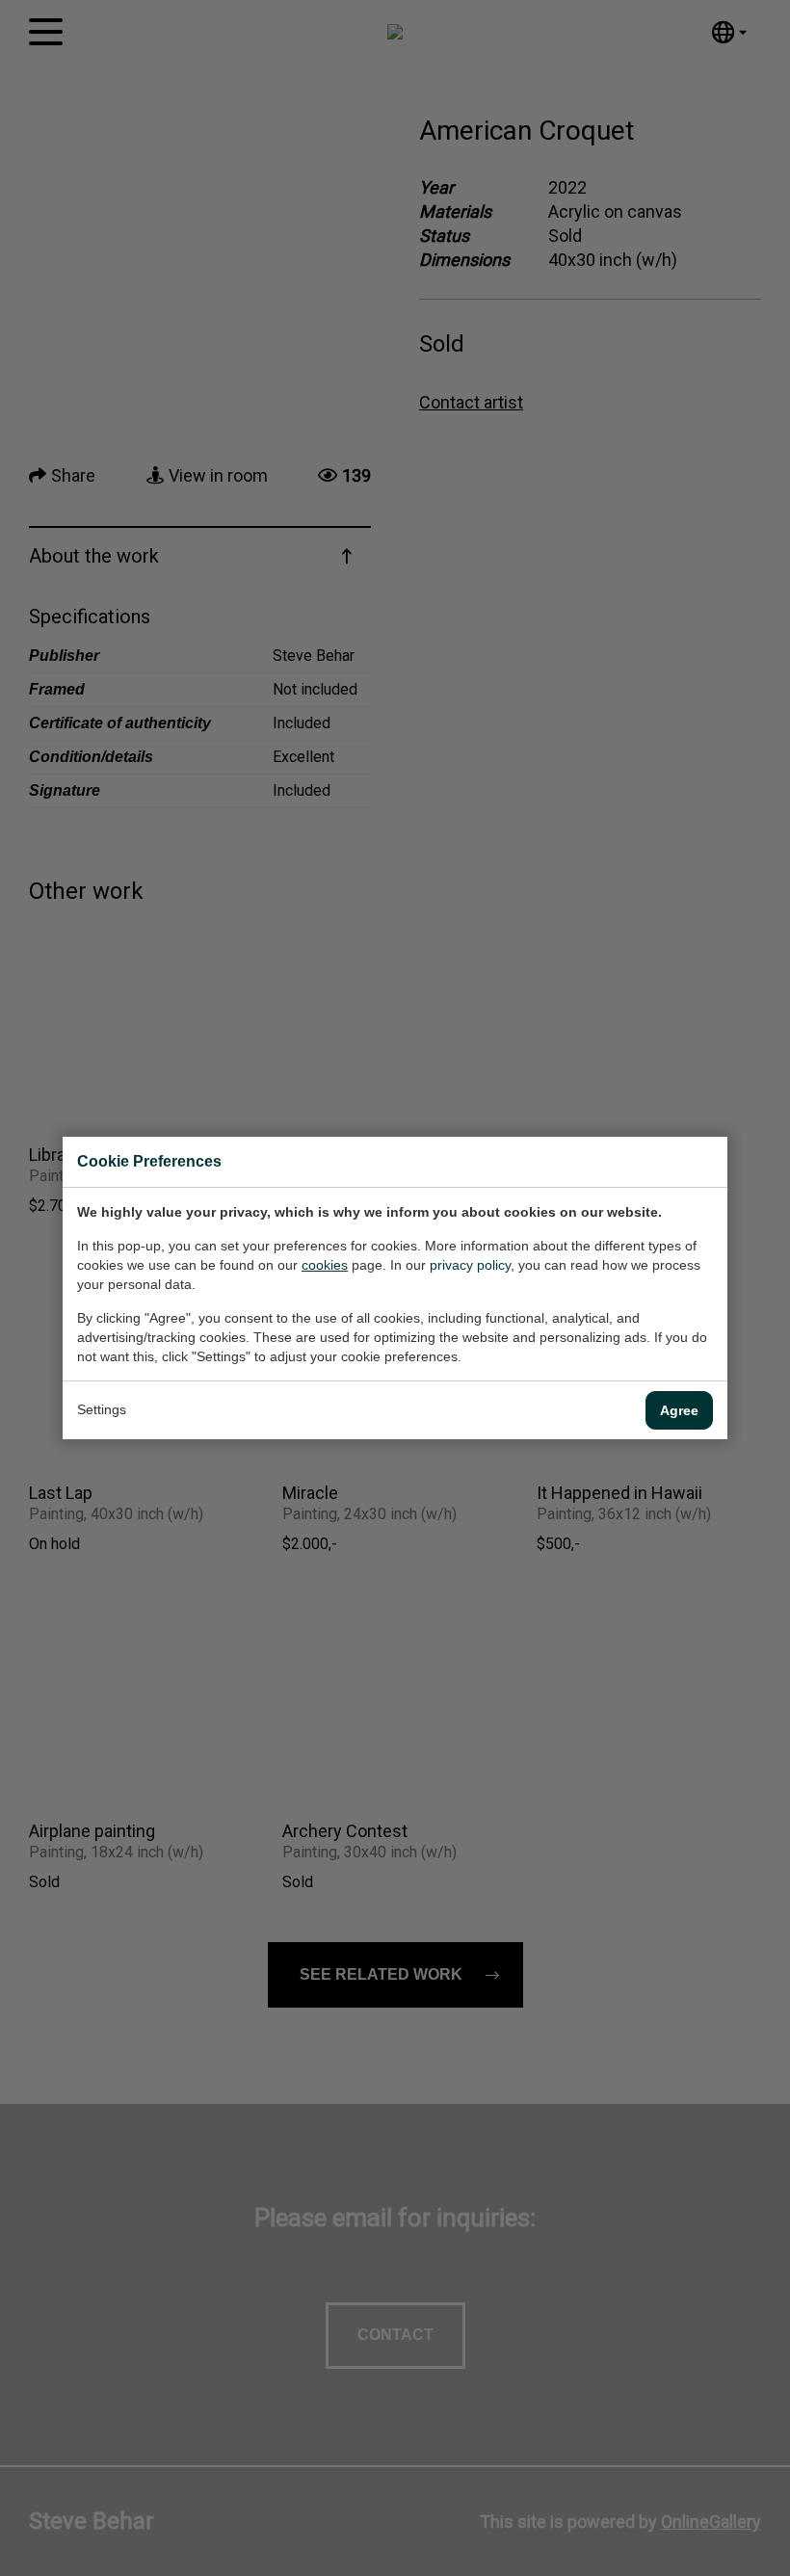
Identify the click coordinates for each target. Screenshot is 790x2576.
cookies (325, 1265)
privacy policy (470, 1265)
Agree (679, 1410)
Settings (102, 1409)
